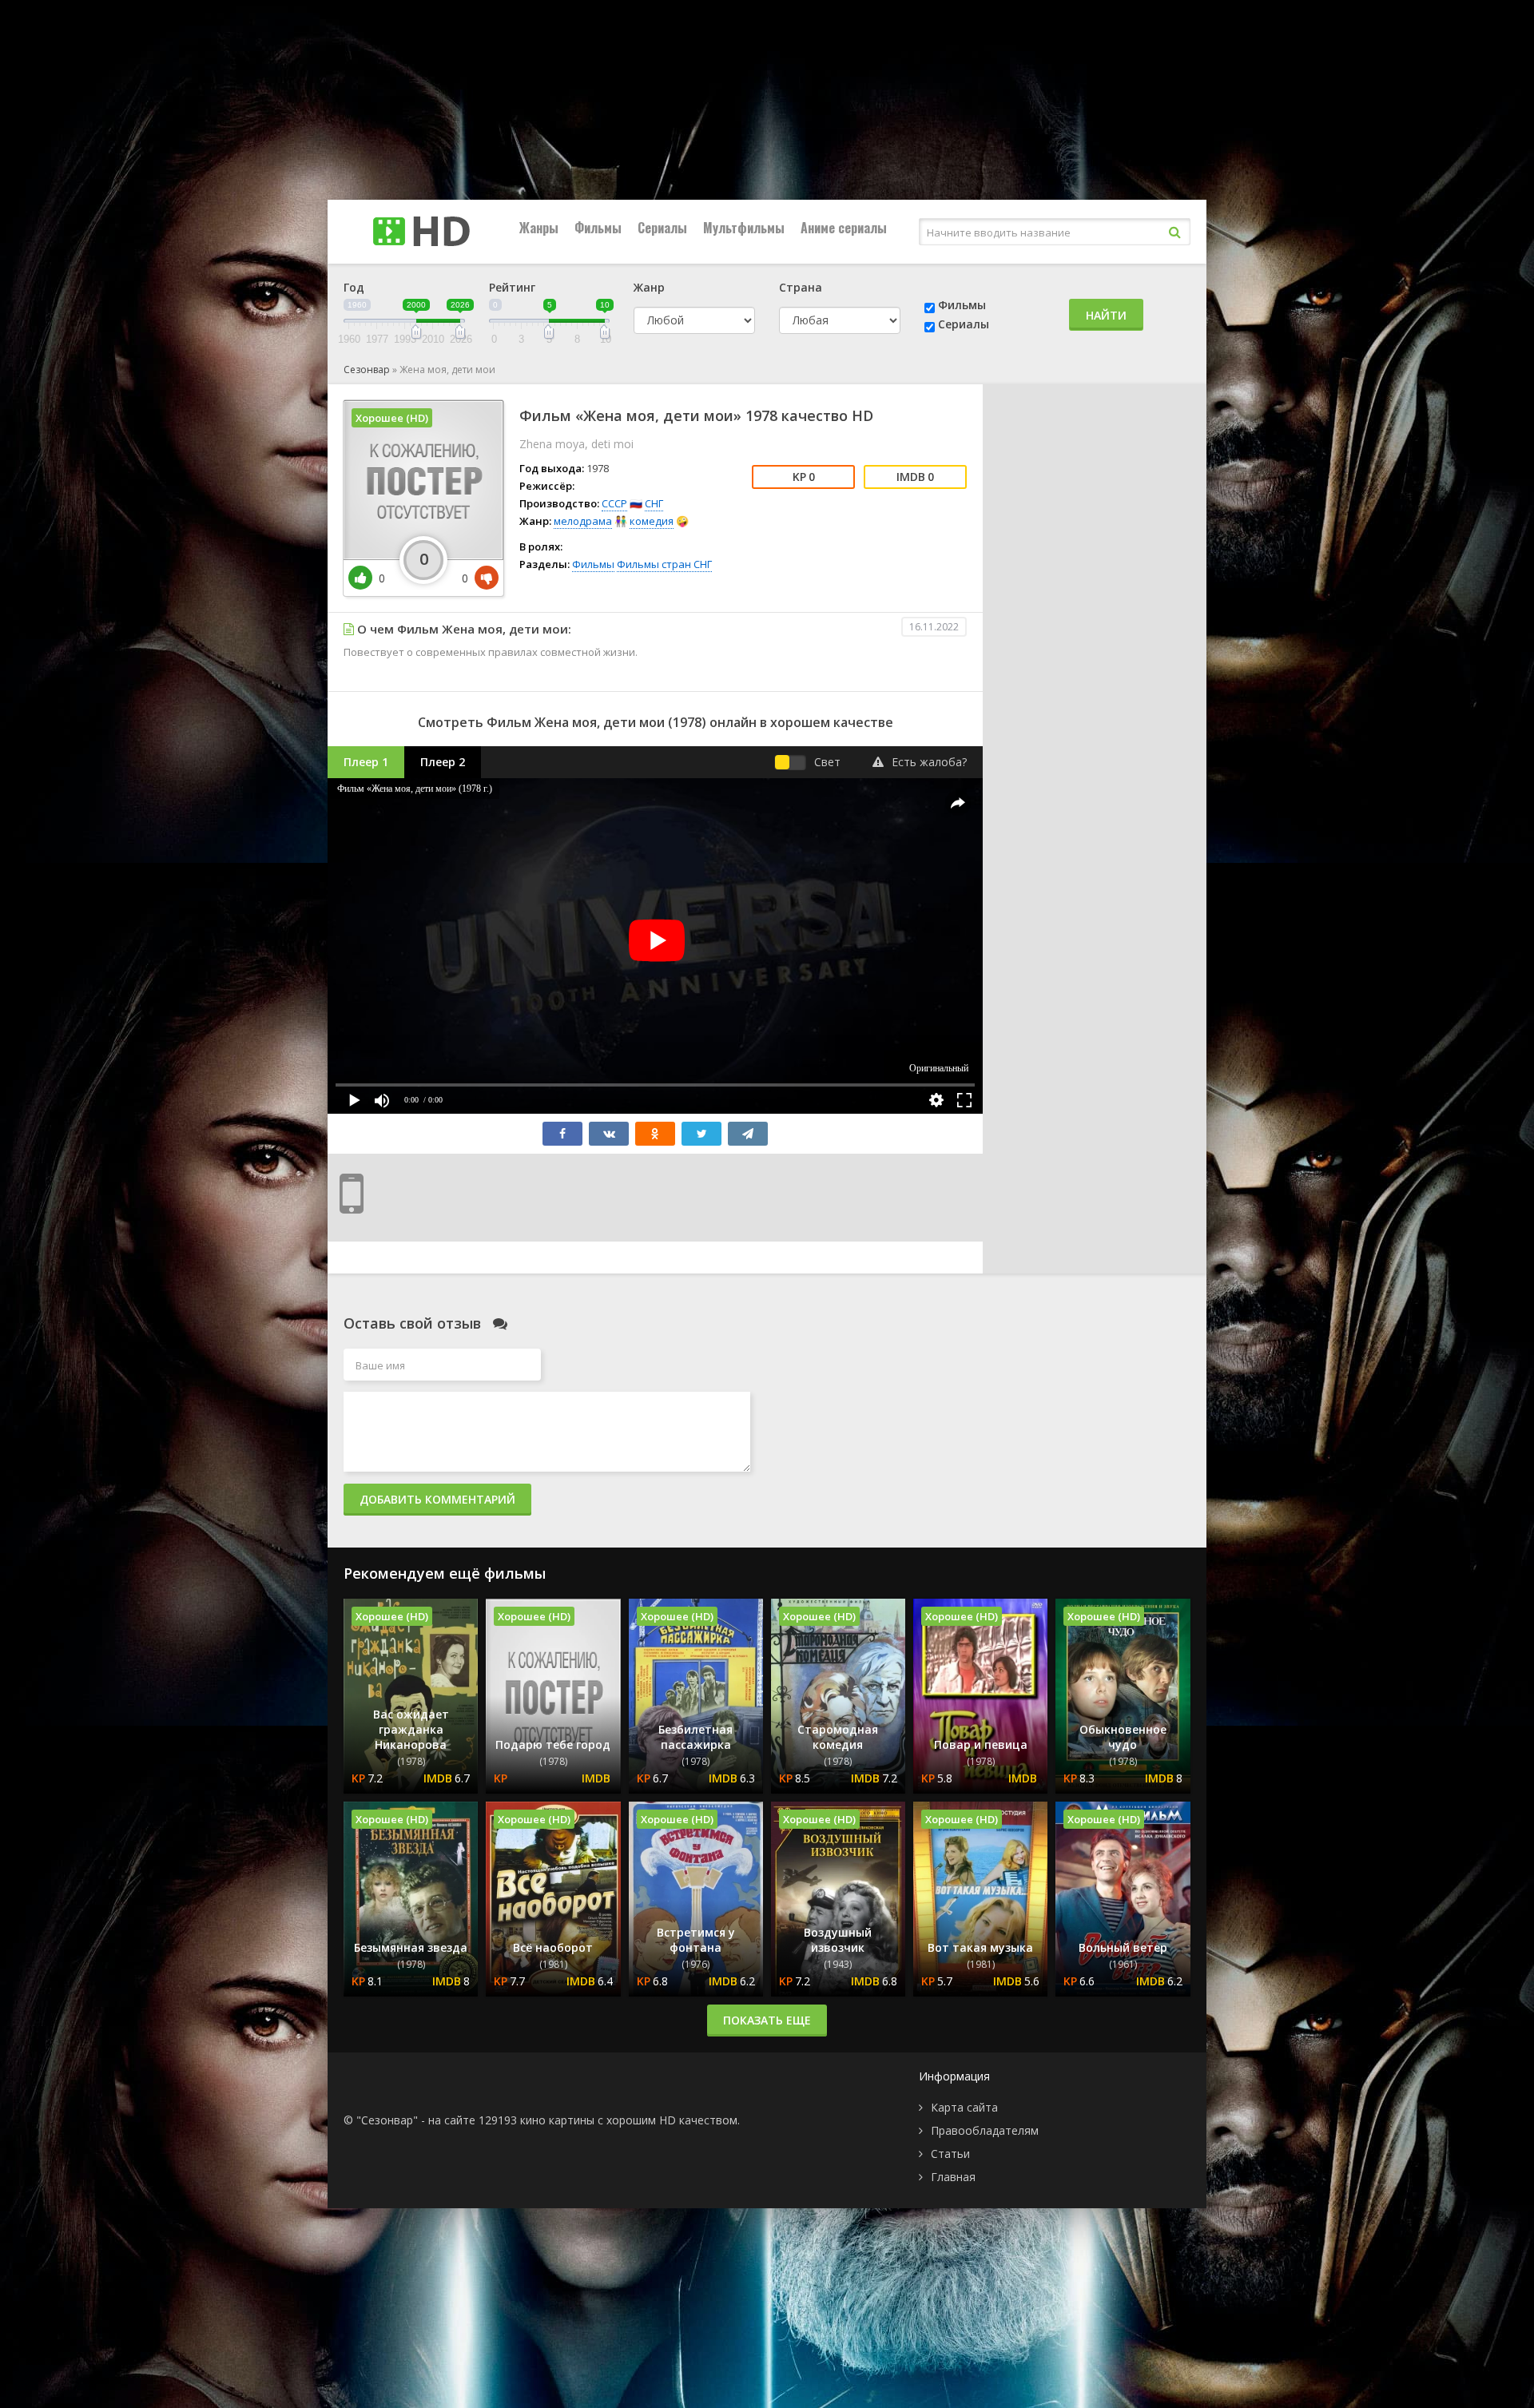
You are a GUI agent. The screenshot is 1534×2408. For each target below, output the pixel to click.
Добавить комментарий (437, 1499)
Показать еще (767, 2020)
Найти (1106, 315)
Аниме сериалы (844, 228)
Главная (953, 2177)
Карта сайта (964, 2107)
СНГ (654, 503)
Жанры (539, 228)
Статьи (950, 2154)
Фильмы (598, 228)
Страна (801, 287)
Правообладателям (985, 2130)
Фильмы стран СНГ (664, 564)
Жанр (649, 287)
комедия (652, 521)
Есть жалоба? (929, 762)
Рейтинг (512, 287)
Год (354, 287)
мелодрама (583, 521)
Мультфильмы (744, 228)
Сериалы (662, 228)
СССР (614, 503)
